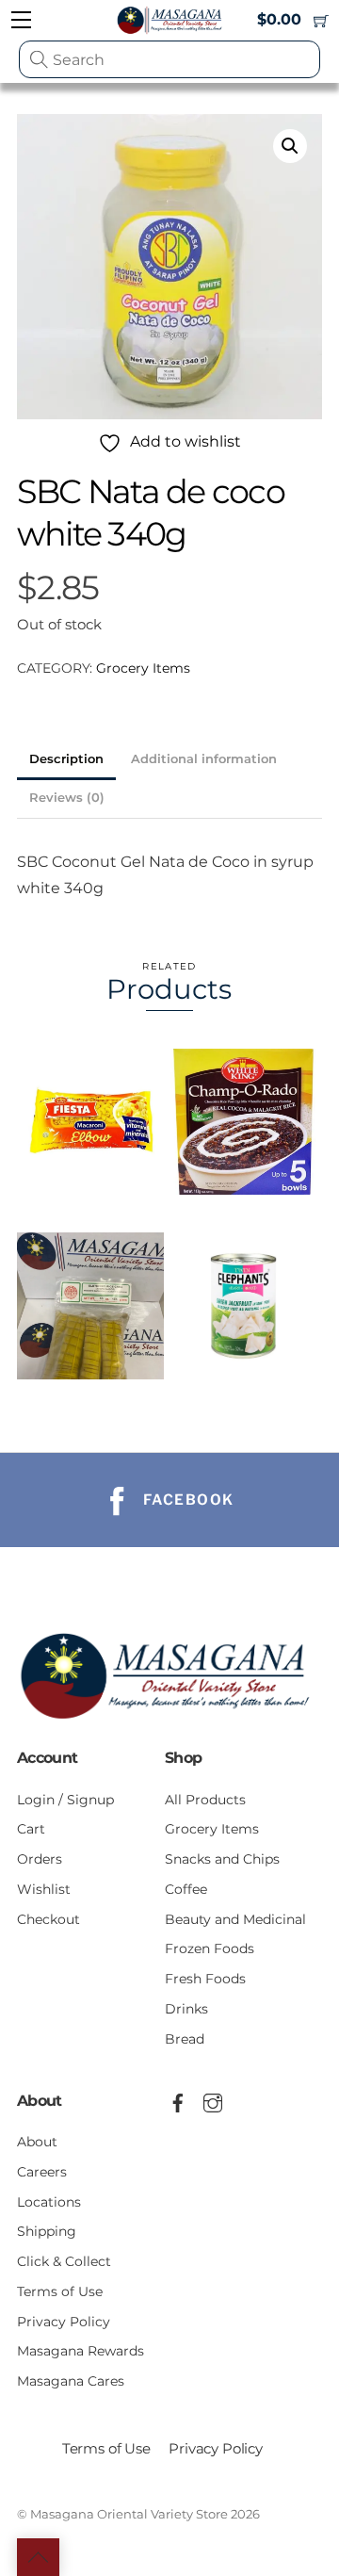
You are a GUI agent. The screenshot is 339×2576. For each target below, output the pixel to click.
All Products (205, 1800)
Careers (42, 2172)
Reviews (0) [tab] (67, 798)
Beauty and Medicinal (235, 1919)
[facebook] (178, 2100)
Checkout (48, 1919)
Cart (31, 1829)
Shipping (47, 2231)
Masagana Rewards (81, 2351)
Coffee (186, 1889)
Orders (40, 1859)
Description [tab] (66, 759)
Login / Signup (65, 1800)
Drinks (186, 2009)
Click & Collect (64, 2261)
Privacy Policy (64, 2322)
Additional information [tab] (204, 759)
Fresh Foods (205, 1979)
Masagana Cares (71, 2381)
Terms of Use (60, 2291)
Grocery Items (143, 668)
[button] (290, 146)
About (37, 2142)
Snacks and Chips (222, 1859)
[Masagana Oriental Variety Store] (169, 1723)
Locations (49, 2202)
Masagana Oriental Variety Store (129, 2514)
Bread (185, 2039)
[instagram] (213, 2100)
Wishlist (44, 1889)
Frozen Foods (210, 1948)
